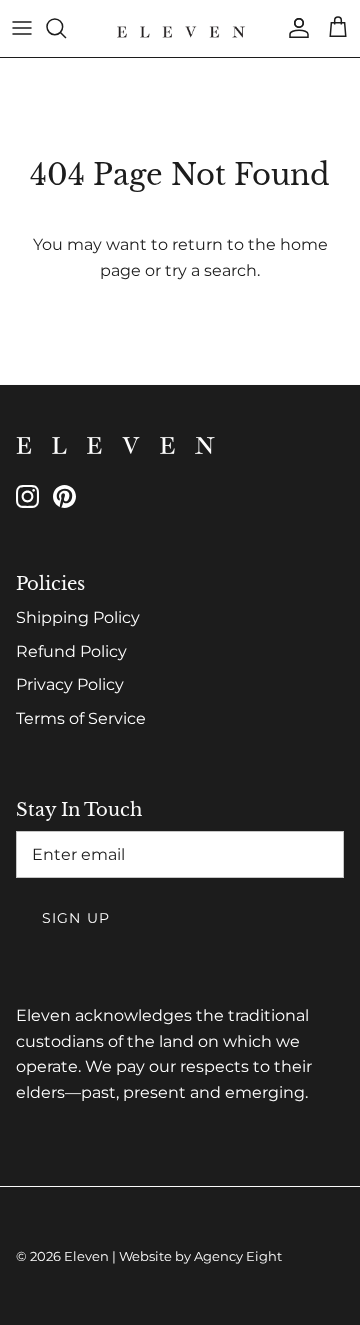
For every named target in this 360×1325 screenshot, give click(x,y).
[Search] (66, 28)
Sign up (76, 918)
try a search (211, 270)
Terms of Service (81, 718)
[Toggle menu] (22, 28)
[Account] (294, 28)
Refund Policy (71, 651)
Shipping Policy (78, 617)
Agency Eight (238, 1256)
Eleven (86, 1256)
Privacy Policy (70, 684)
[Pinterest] (64, 496)
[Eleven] (180, 28)
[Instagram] (27, 496)
